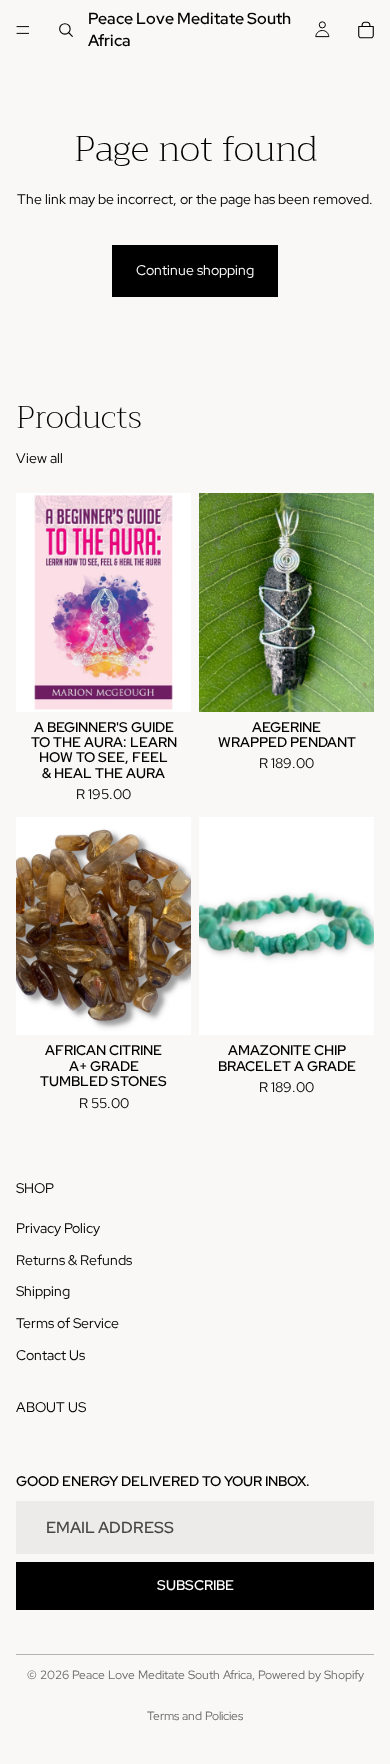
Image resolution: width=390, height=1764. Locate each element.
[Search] (66, 30)
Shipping (43, 1291)
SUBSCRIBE (195, 1585)
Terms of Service (67, 1323)
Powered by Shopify (311, 1675)
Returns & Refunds (74, 1260)
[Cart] (366, 30)
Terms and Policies (195, 1716)
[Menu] (23, 30)
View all (39, 458)
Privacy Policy (58, 1228)
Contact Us (50, 1354)
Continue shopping (195, 270)
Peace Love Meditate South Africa (162, 1675)
